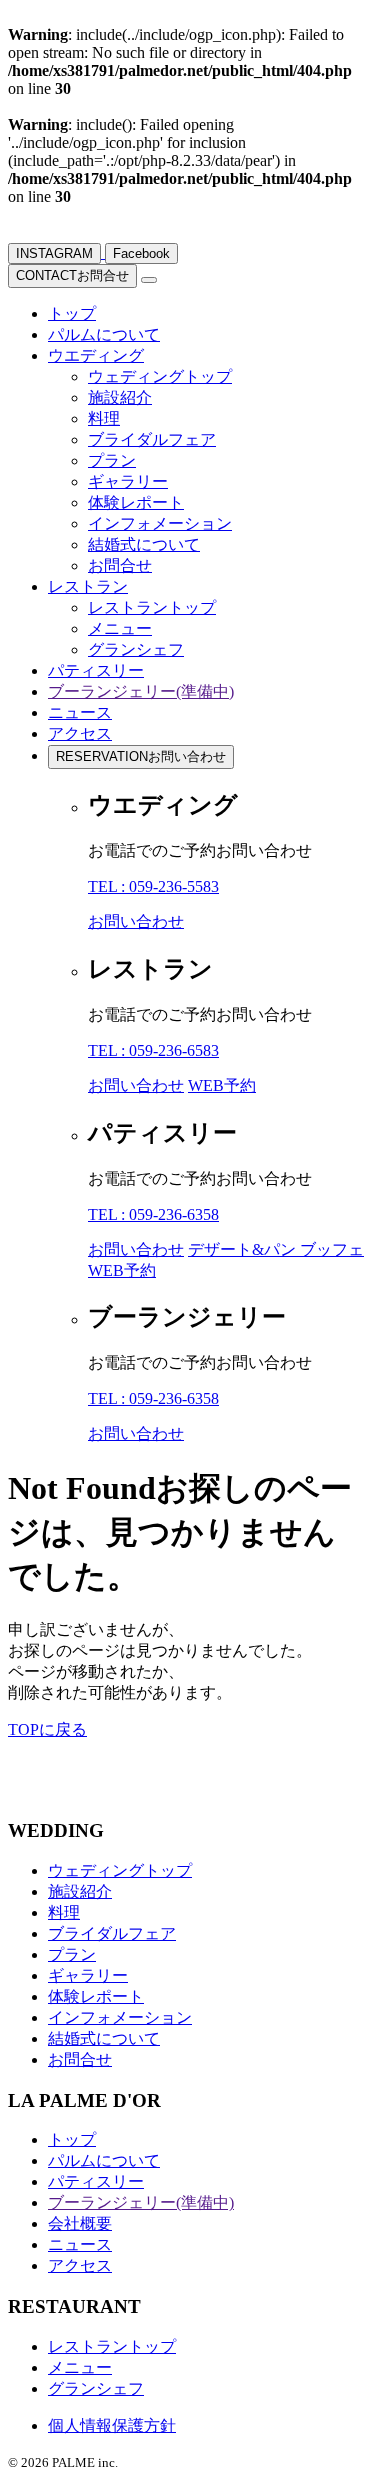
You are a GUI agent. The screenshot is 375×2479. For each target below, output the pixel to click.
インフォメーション (160, 523)
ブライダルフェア (152, 439)
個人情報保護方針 (112, 2425)
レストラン (88, 586)
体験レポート (136, 502)
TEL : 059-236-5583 (153, 886)
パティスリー (96, 670)
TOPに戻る (47, 1729)
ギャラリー (128, 481)
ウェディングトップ (160, 376)
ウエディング (96, 355)
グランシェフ (136, 649)
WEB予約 (222, 1085)
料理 (104, 418)
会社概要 (80, 2223)
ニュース (80, 712)
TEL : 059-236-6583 (153, 1050)
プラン (112, 460)
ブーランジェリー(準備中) (141, 691)
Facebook (141, 253)
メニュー (120, 628)
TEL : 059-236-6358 (153, 1214)
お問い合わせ (141, 756)
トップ (72, 313)
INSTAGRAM (54, 253)
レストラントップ (152, 607)
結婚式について (144, 544)
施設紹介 (120, 397)
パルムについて (104, 334)
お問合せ (72, 275)
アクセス (80, 733)
